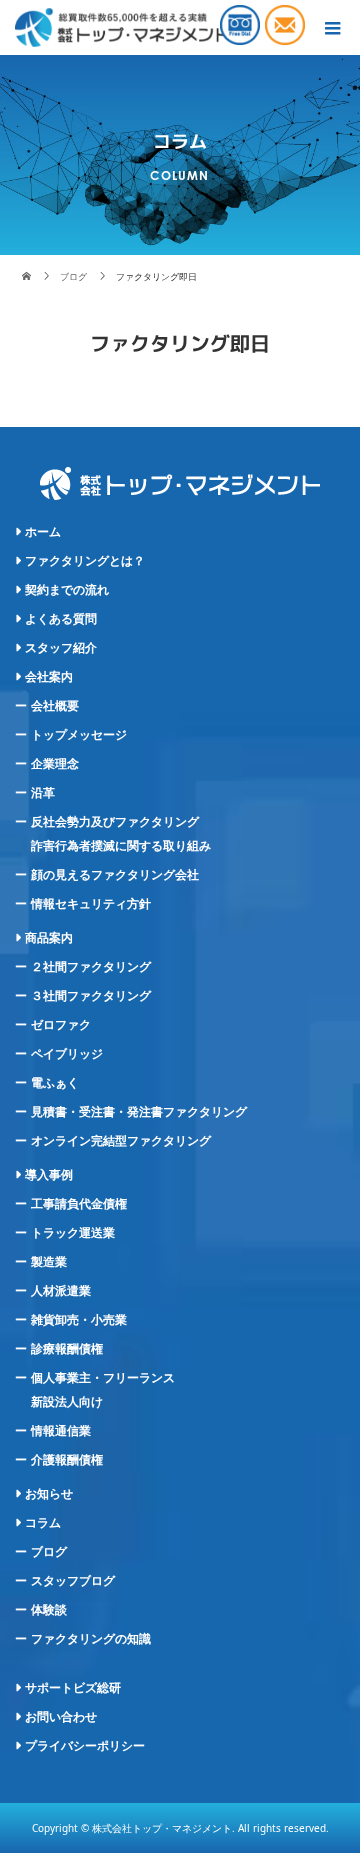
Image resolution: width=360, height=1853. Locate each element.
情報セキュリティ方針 (91, 904)
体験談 (49, 1610)
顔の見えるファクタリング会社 (115, 875)
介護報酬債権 (67, 1460)
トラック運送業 (73, 1233)
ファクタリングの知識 (91, 1639)
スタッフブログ (73, 1581)
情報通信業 (61, 1431)
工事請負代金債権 (79, 1204)
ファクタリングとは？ (85, 561)
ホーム (43, 532)
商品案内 (49, 938)
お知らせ (49, 1494)
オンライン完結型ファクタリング (121, 1141)
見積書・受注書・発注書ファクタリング (139, 1112)
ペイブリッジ (67, 1054)
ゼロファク (61, 1025)
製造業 (49, 1262)
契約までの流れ (67, 590)
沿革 (43, 793)
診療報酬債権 (67, 1349)
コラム (43, 1523)
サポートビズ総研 (73, 1688)
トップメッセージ (79, 735)
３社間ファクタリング (91, 996)
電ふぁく (55, 1083)
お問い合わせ (61, 1717)
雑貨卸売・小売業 (79, 1320)
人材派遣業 (61, 1291)
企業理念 (55, 764)
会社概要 (55, 706)
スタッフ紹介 (61, 648)
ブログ (49, 1552)
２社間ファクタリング (91, 967)
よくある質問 (61, 619)
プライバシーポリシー (85, 1746)
